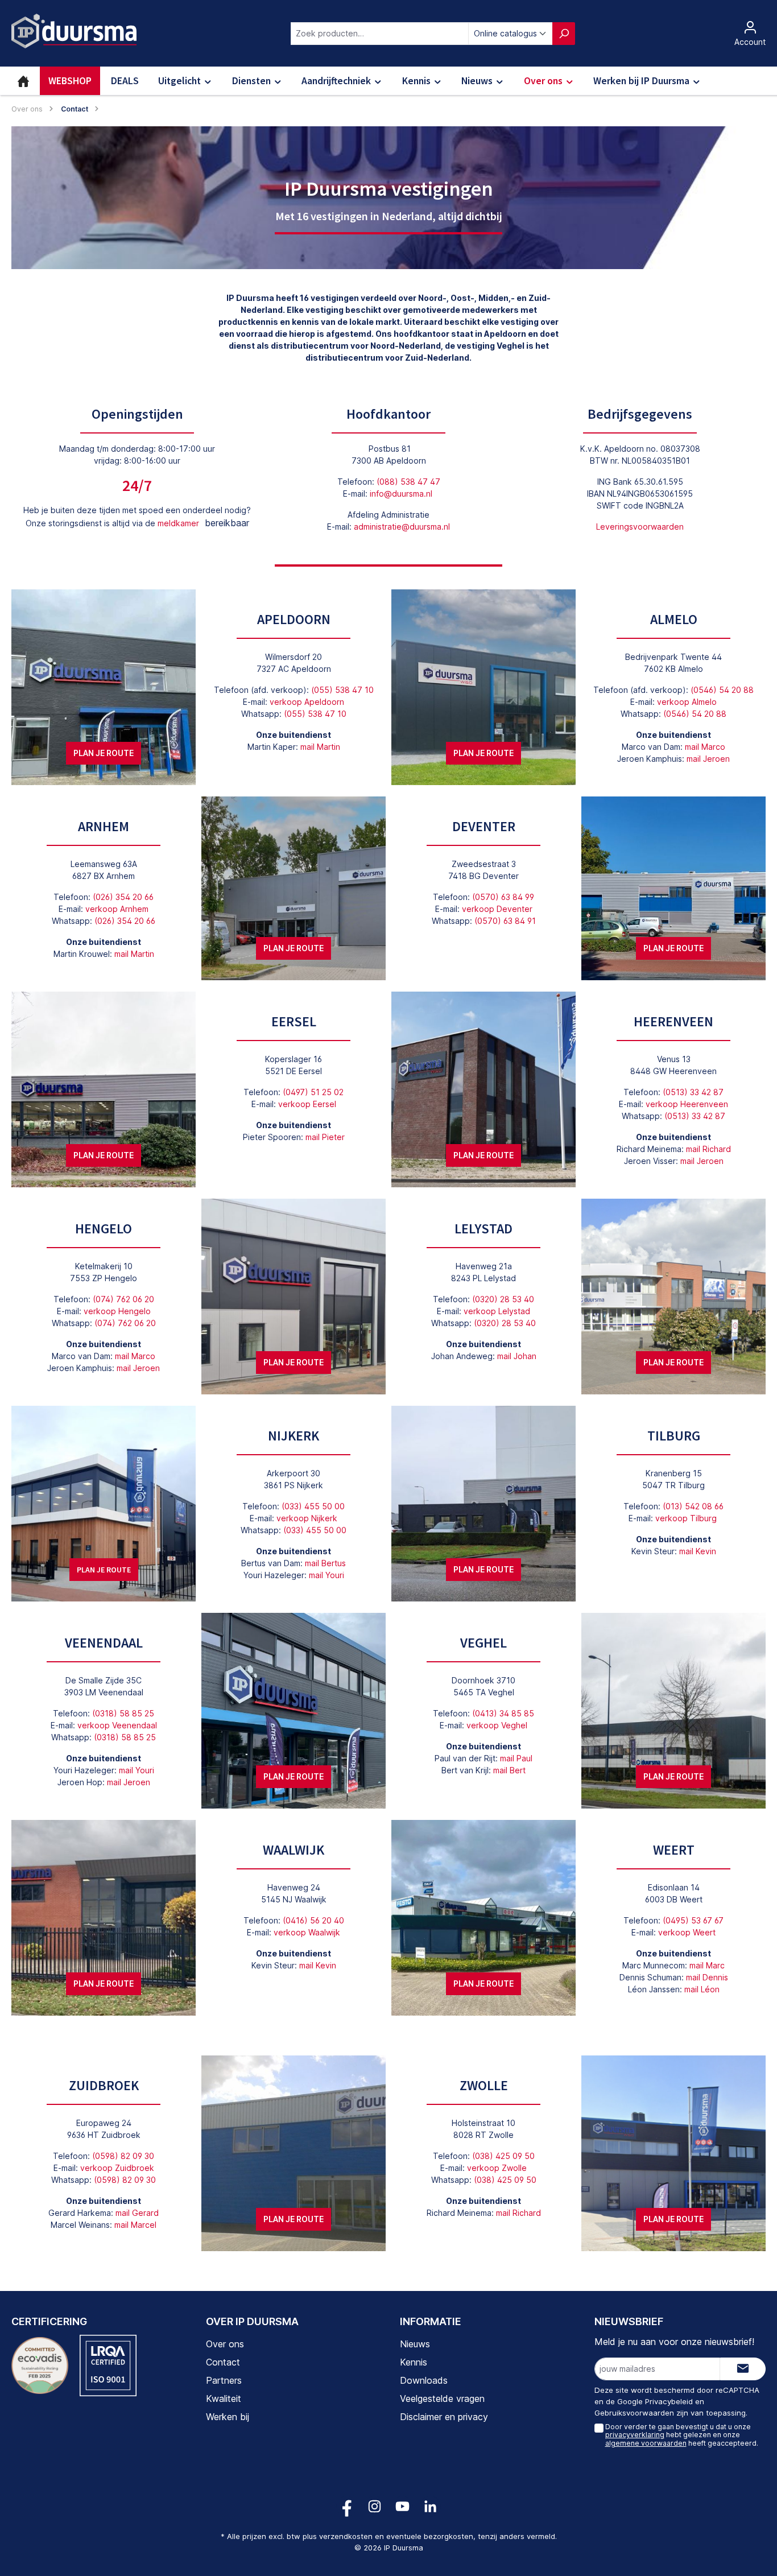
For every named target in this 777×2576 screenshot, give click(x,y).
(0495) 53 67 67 (693, 1920)
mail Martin (320, 747)
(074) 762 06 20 (123, 1299)
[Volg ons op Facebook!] (347, 2506)
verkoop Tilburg (686, 1518)
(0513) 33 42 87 (693, 1092)
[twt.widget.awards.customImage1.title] (40, 2366)
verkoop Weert (687, 1932)
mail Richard (708, 1149)
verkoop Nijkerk (307, 1518)
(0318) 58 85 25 (123, 1713)
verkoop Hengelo (117, 1311)
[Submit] (743, 2369)
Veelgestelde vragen (442, 2399)
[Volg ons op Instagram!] (375, 2506)
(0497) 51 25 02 (313, 1092)
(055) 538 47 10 (342, 690)
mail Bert (509, 1770)
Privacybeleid (669, 2401)
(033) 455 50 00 (313, 1506)
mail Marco (705, 747)
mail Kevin (698, 1551)
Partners (224, 2380)
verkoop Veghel (497, 1725)
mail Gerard (137, 2213)
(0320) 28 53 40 (503, 1299)
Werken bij (228, 2417)
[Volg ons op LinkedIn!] (430, 2506)
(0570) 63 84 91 (505, 921)
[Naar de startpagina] (74, 31)
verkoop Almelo (687, 702)
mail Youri (326, 1575)
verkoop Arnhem (117, 909)
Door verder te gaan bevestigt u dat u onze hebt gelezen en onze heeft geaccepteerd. (682, 2435)
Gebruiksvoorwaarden (634, 2413)
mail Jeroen (708, 759)
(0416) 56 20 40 (313, 1920)
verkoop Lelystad (497, 1311)
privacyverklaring (635, 2435)
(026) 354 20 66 (123, 897)
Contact (223, 2362)
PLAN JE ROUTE (104, 753)
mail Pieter (325, 1137)
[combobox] (380, 34)
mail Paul (516, 1758)
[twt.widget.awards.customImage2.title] (108, 2366)
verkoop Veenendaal (117, 1725)
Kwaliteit (224, 2399)
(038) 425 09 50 (503, 2156)
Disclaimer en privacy (444, 2417)
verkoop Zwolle (497, 2168)
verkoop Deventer (497, 909)
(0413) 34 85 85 (503, 1713)
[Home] (23, 81)
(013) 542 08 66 (693, 1506)
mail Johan (517, 1356)
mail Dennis (707, 1977)
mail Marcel (135, 2225)
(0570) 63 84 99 (503, 897)
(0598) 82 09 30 (123, 2156)
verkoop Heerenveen (687, 1104)
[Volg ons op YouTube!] (402, 2506)
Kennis (414, 2362)
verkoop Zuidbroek (117, 2168)
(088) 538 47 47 (408, 482)
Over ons (225, 2344)
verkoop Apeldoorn (307, 702)
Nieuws (415, 2344)
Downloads (424, 2380)
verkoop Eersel (307, 1104)
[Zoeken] (564, 34)
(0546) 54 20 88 (722, 690)
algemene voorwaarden (646, 2443)
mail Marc (707, 1965)
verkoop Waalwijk (307, 1932)
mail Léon (702, 1989)
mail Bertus (325, 1563)
